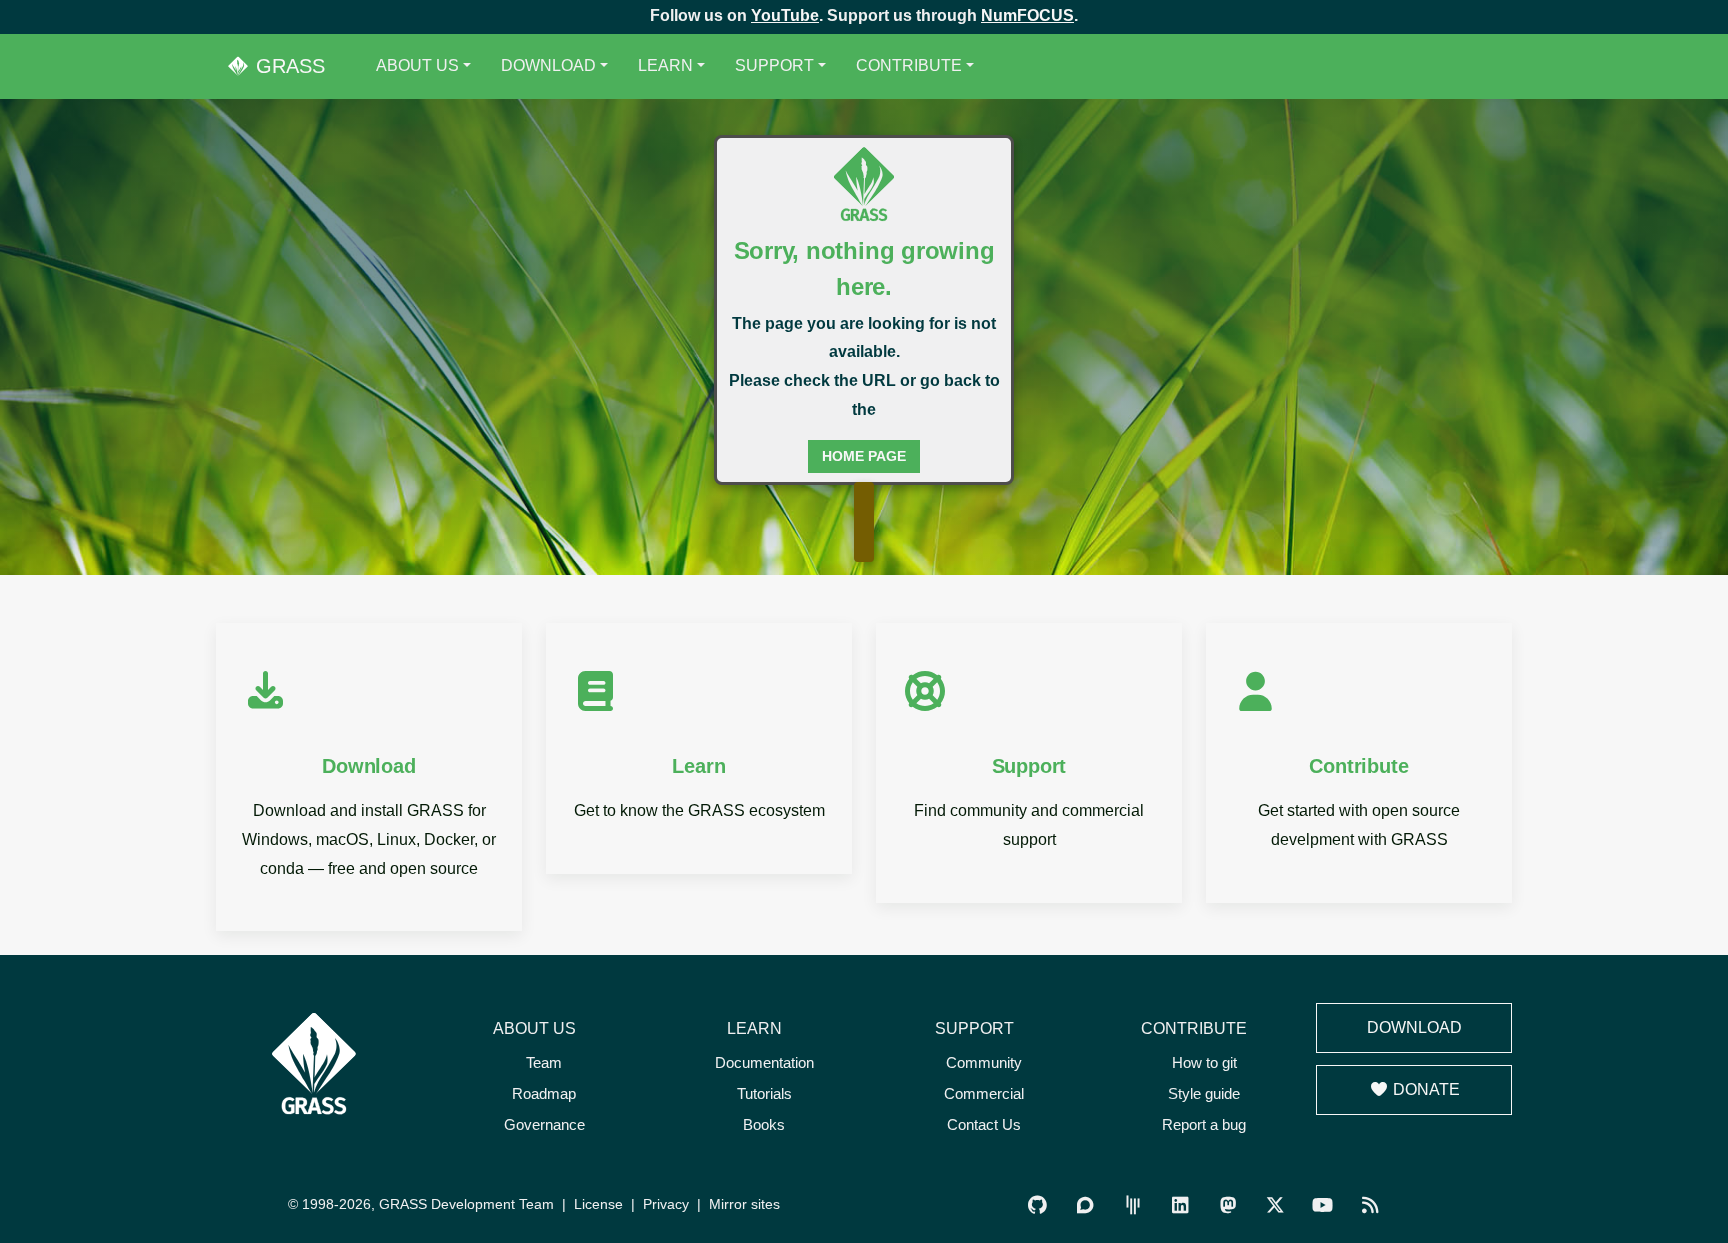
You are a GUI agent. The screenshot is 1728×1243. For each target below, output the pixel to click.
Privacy (666, 1204)
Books (764, 1124)
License (598, 1204)
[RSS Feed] (1369, 1205)
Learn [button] (665, 65)
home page (864, 456)
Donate (1424, 1089)
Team (544, 1062)
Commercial (984, 1093)
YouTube (785, 15)
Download (1414, 1027)
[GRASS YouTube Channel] (1322, 1205)
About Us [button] (417, 65)
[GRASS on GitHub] (1037, 1205)
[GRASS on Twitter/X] (1274, 1205)
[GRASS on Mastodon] (1227, 1205)
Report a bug (1204, 1124)
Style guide (1204, 1093)
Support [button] (774, 65)
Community (984, 1062)
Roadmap (544, 1093)
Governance (544, 1124)
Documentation (764, 1062)
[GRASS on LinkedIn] (1180, 1205)
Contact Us (984, 1124)
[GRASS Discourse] (1085, 1205)
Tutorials (764, 1093)
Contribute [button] (909, 65)
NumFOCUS (1027, 15)
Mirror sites (744, 1204)
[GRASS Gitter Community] (1132, 1205)
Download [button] (548, 65)
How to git (1204, 1062)
